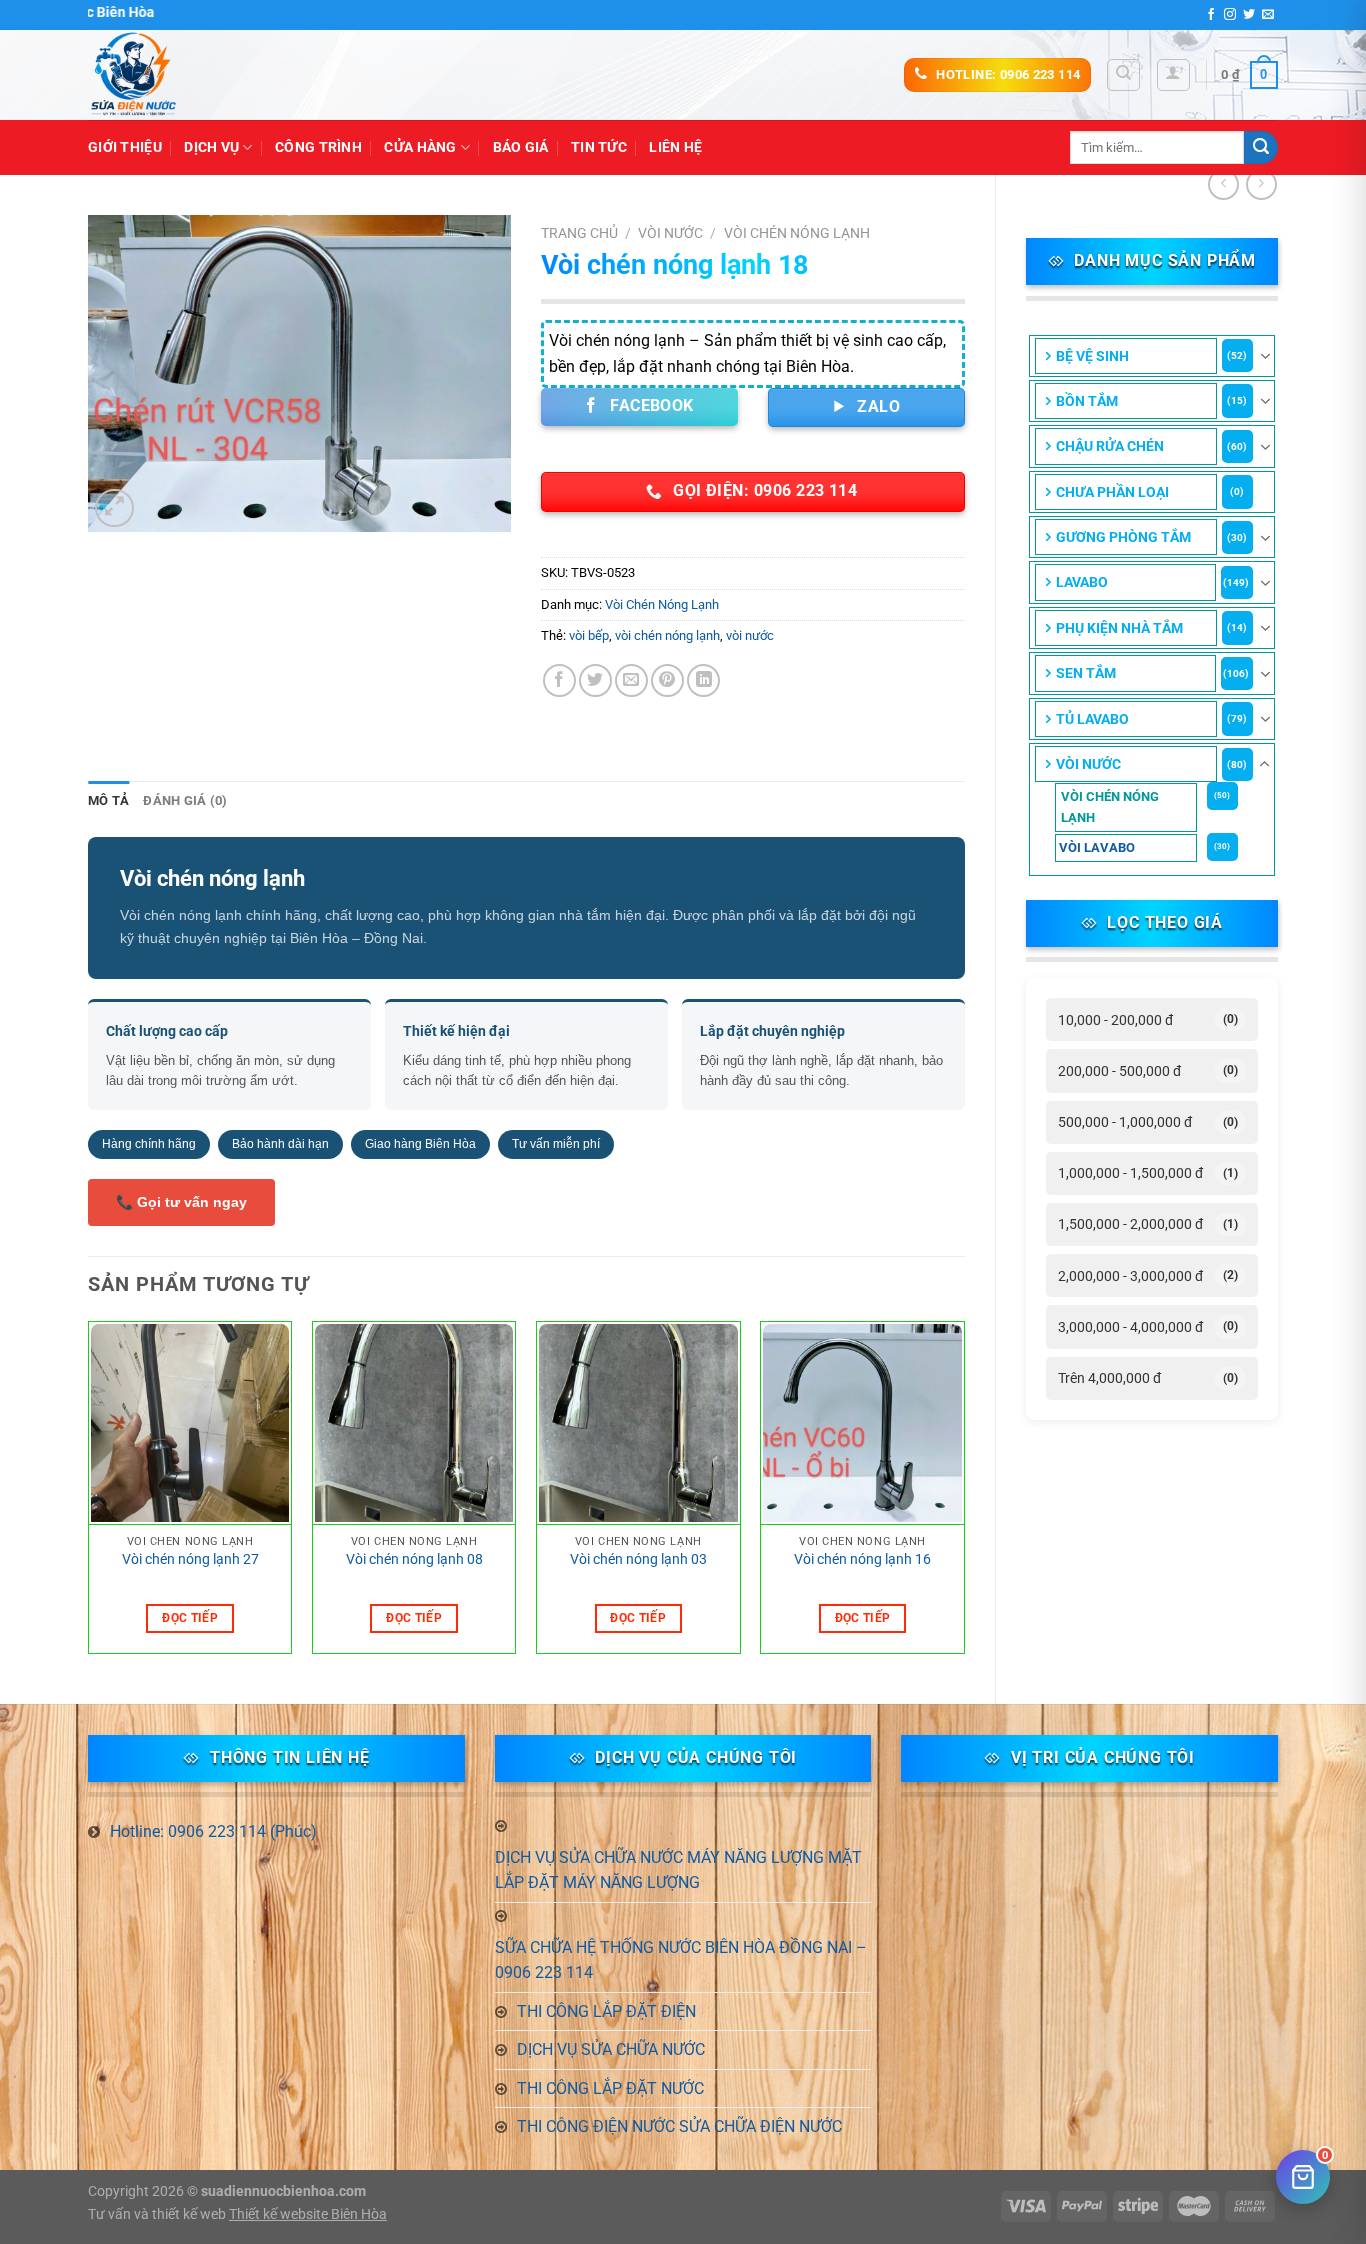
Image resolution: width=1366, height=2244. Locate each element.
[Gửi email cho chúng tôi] (1268, 15)
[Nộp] (1261, 148)
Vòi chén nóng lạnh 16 (862, 1559)
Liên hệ (675, 147)
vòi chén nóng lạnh (667, 635)
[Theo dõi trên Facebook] (1211, 15)
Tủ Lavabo (1092, 719)
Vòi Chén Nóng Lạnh (1110, 806)
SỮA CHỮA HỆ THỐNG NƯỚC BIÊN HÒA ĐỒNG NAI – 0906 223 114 (681, 1960)
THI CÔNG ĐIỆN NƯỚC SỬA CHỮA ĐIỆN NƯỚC (679, 2126)
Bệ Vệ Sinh (1092, 356)
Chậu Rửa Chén (1110, 446)
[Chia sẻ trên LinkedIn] (703, 680)
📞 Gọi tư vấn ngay (181, 1202)
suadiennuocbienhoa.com (283, 2191)
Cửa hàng (420, 147)
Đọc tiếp (190, 1618)
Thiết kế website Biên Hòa (308, 2214)
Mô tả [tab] (108, 800)
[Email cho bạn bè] (631, 680)
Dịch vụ (211, 147)
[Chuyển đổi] (1265, 356)
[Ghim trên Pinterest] (667, 680)
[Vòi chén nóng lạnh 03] (638, 1424)
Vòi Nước (1088, 764)
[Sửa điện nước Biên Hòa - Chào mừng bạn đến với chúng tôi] (188, 75)
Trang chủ (579, 233)
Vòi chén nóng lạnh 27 (190, 1559)
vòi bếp (589, 635)
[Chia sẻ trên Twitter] (595, 680)
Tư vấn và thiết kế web (158, 2214)
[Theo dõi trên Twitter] (1249, 15)
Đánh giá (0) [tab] (185, 800)
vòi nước (750, 635)
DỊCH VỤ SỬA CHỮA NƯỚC (611, 2049)
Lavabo (1082, 582)
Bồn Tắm (1087, 401)
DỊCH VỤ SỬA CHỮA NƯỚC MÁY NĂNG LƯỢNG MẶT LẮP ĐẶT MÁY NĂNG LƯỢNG (678, 1870)
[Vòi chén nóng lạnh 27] (190, 1424)
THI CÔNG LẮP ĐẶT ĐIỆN (606, 2011)
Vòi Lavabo (1097, 847)
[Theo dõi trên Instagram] (1230, 15)
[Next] (964, 1495)
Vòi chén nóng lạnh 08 (414, 1559)
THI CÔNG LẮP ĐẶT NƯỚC (610, 2088)
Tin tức (599, 147)
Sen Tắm (1086, 673)
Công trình (318, 147)
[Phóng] (114, 508)
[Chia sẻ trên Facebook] (559, 680)
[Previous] (89, 1495)
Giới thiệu (125, 147)
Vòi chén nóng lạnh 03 (638, 1559)
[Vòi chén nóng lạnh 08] (414, 1424)
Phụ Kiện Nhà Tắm (1119, 628)
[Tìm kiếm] (1123, 75)
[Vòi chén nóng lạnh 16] (862, 1424)
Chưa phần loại (1112, 492)
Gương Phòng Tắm (1123, 537)
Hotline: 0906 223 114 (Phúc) (213, 1831)
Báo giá (521, 147)
